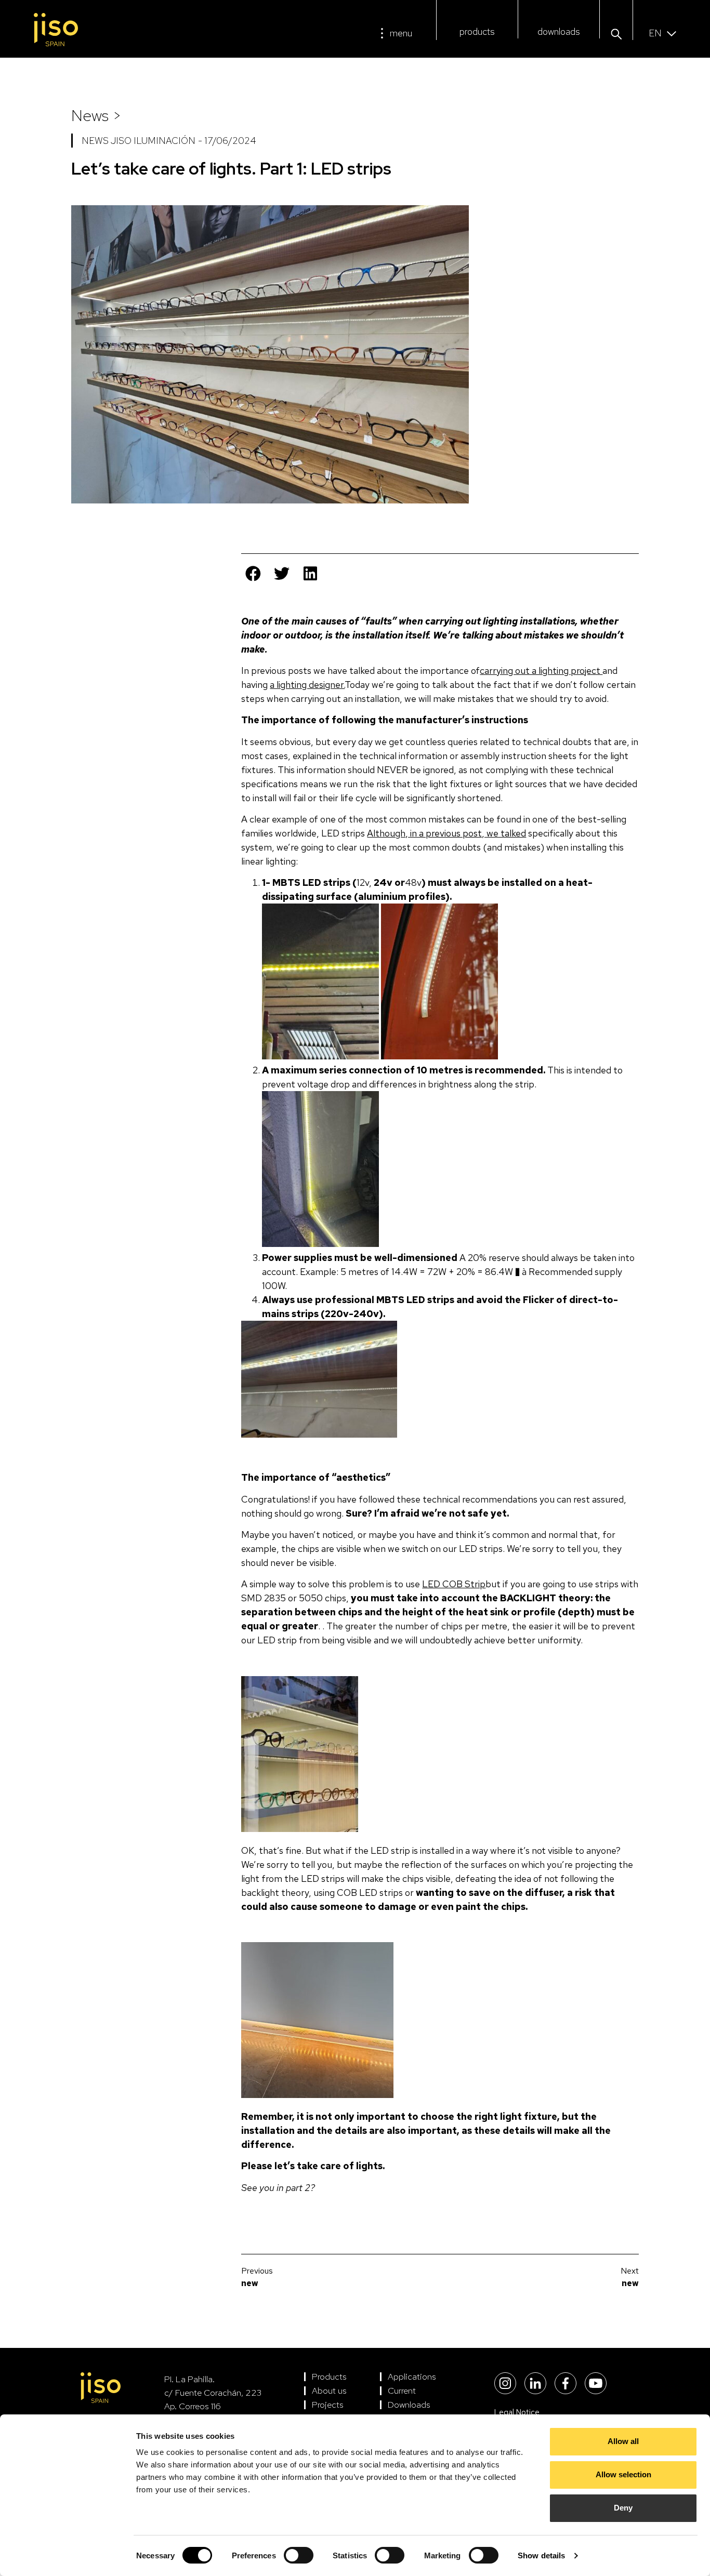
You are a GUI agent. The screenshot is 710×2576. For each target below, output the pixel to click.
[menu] (382, 33)
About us (329, 2391)
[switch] (299, 2555)
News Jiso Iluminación (139, 141)
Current (402, 2391)
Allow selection (623, 2474)
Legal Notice (517, 2412)
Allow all (623, 2441)
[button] (616, 35)
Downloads (409, 2405)
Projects (328, 2405)
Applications (412, 2376)
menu (401, 33)
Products (329, 2376)
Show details (541, 2555)
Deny (623, 2508)
